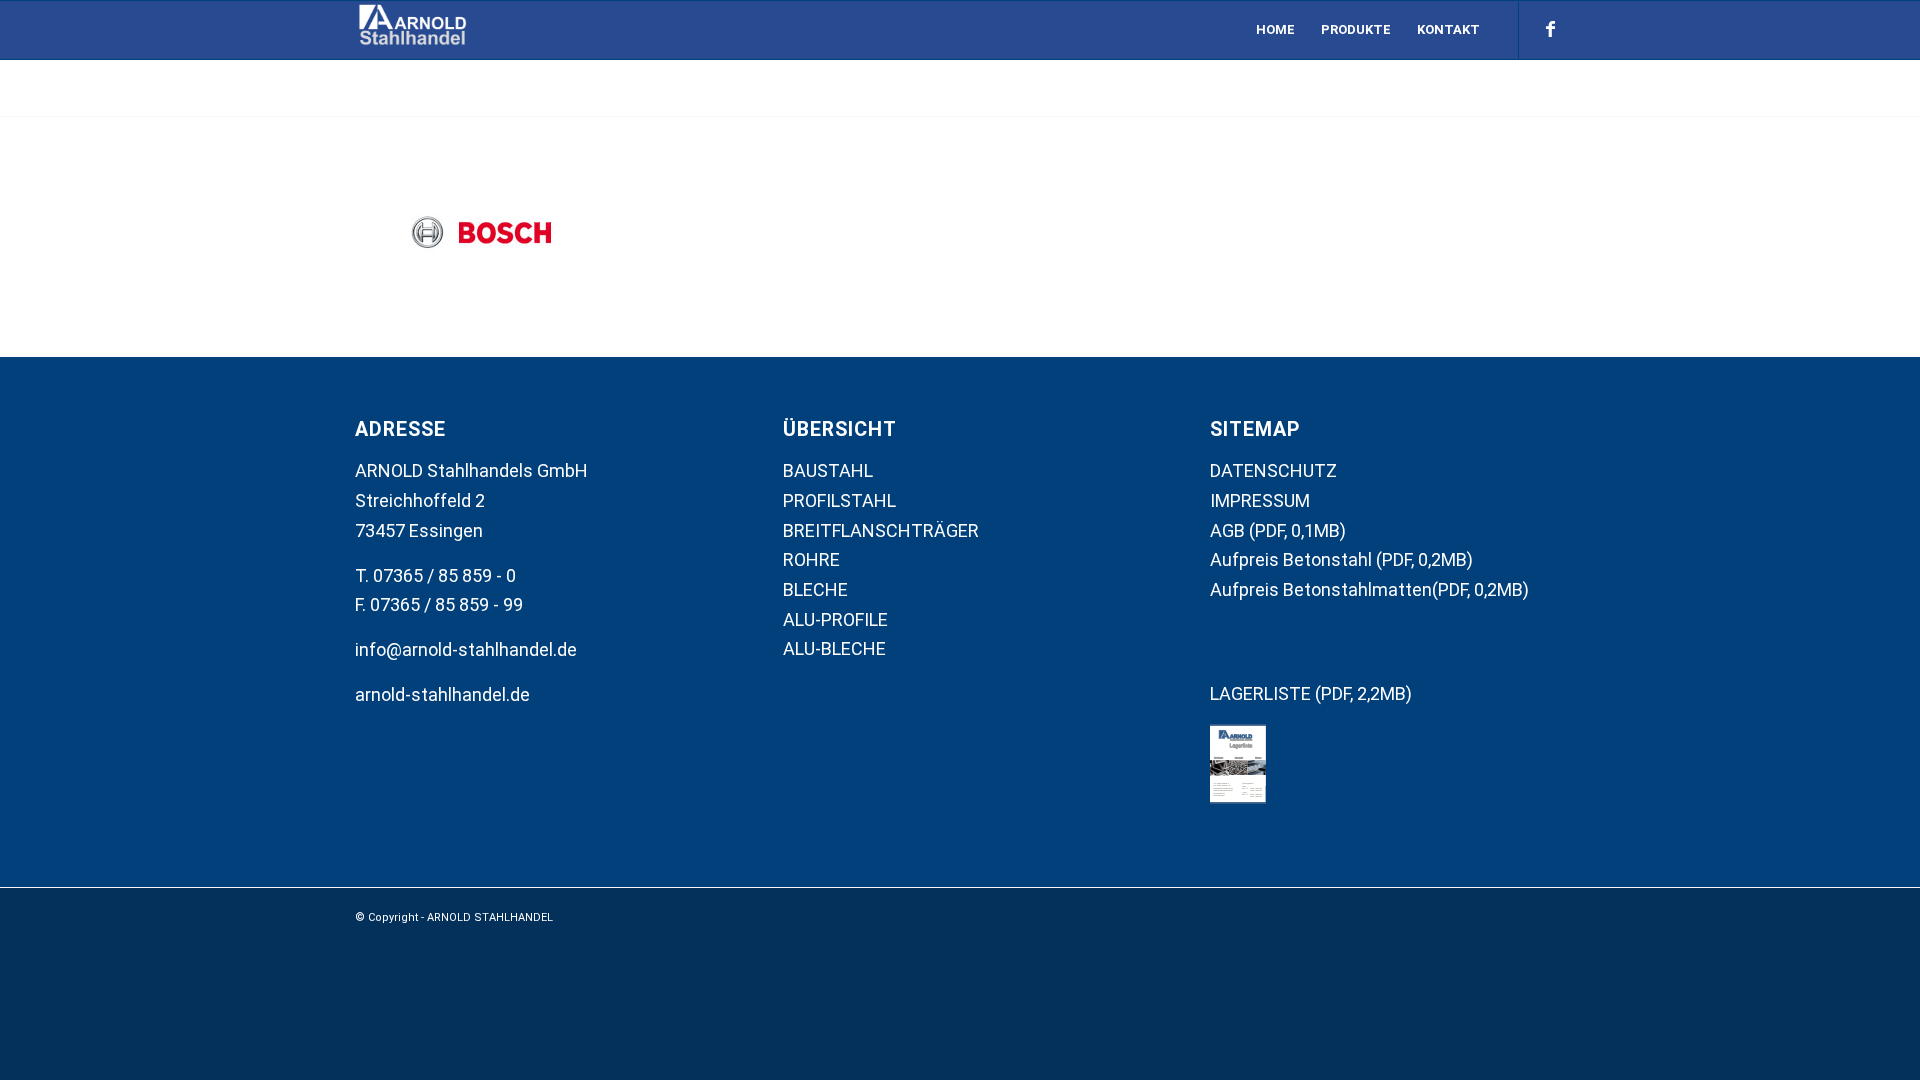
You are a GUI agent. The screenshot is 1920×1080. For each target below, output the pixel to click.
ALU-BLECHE (834, 648)
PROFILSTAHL (839, 500)
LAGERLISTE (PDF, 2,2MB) (1311, 693)
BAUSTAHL (828, 470)
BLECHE (815, 589)
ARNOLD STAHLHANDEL (490, 917)
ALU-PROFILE (835, 619)
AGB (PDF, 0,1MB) (1278, 530)
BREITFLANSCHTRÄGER (881, 530)
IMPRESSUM (1260, 500)
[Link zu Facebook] (1550, 29)
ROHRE (811, 559)
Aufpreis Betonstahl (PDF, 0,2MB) (1341, 559)
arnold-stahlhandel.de (442, 694)
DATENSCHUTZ (1273, 470)
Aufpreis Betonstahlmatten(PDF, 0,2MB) (1369, 589)
